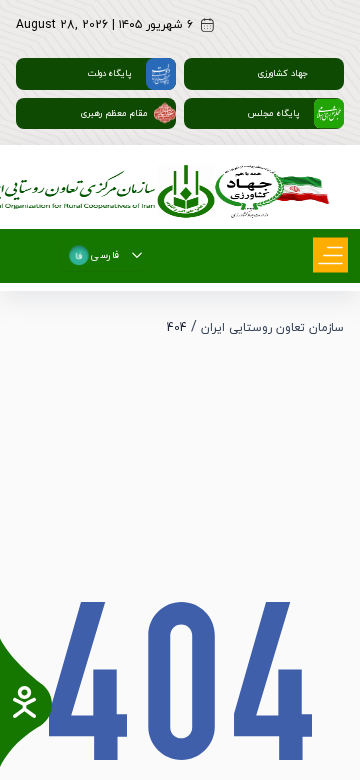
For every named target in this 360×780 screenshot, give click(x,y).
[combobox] (94, 255)
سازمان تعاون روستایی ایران (272, 328)
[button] (137, 255)
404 (177, 328)
